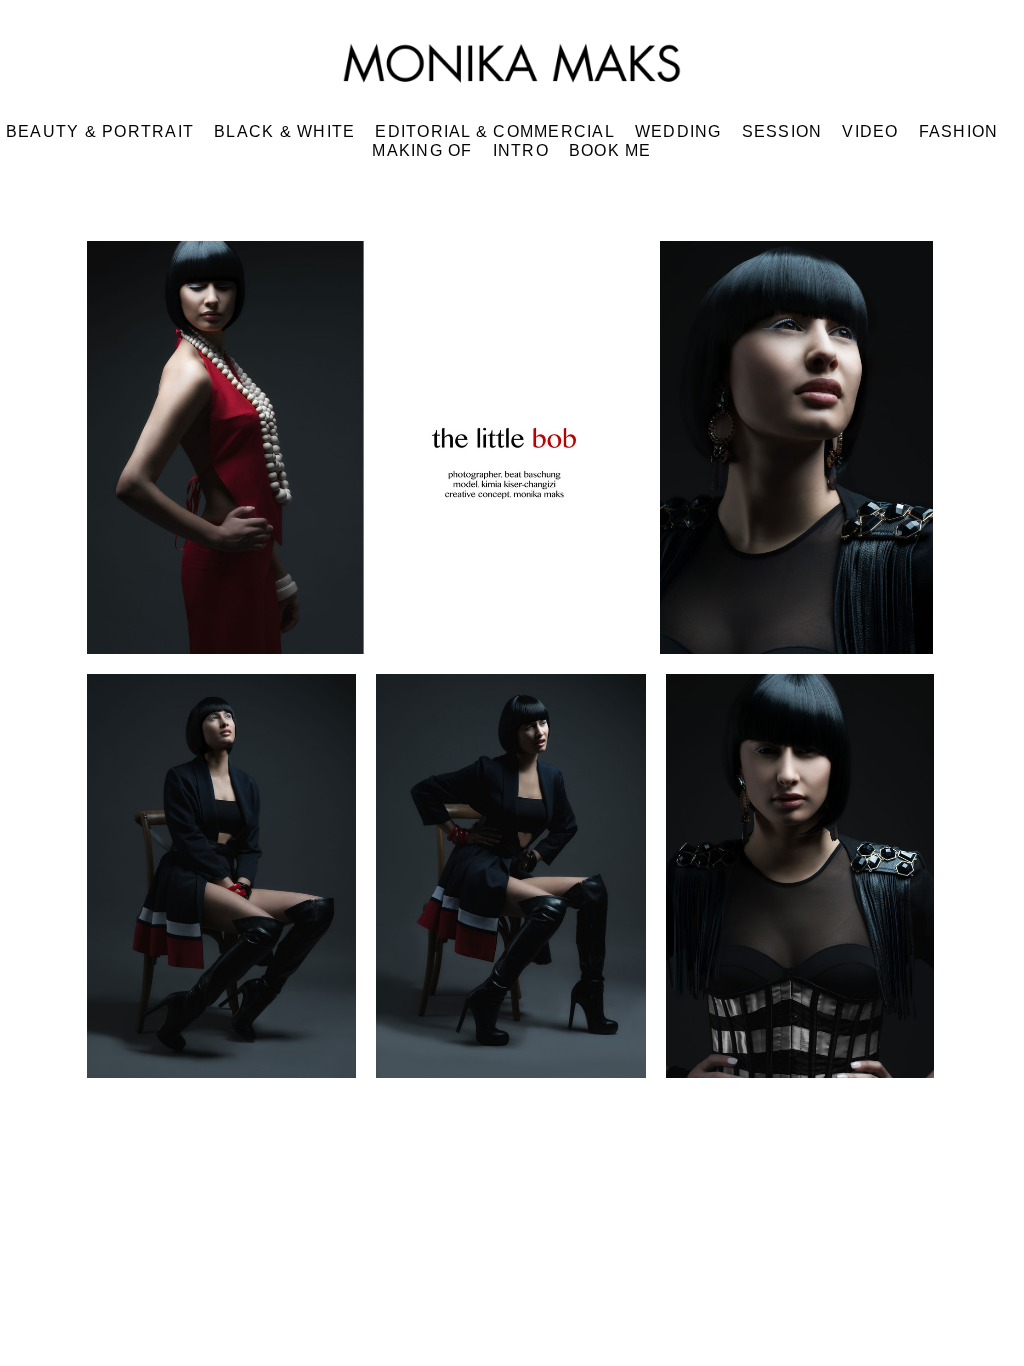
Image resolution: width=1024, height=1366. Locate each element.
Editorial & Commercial (495, 131)
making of (422, 150)
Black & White (284, 131)
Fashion (959, 131)
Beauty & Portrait (100, 131)
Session (782, 131)
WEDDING (678, 131)
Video (870, 131)
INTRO (521, 150)
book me (610, 150)
